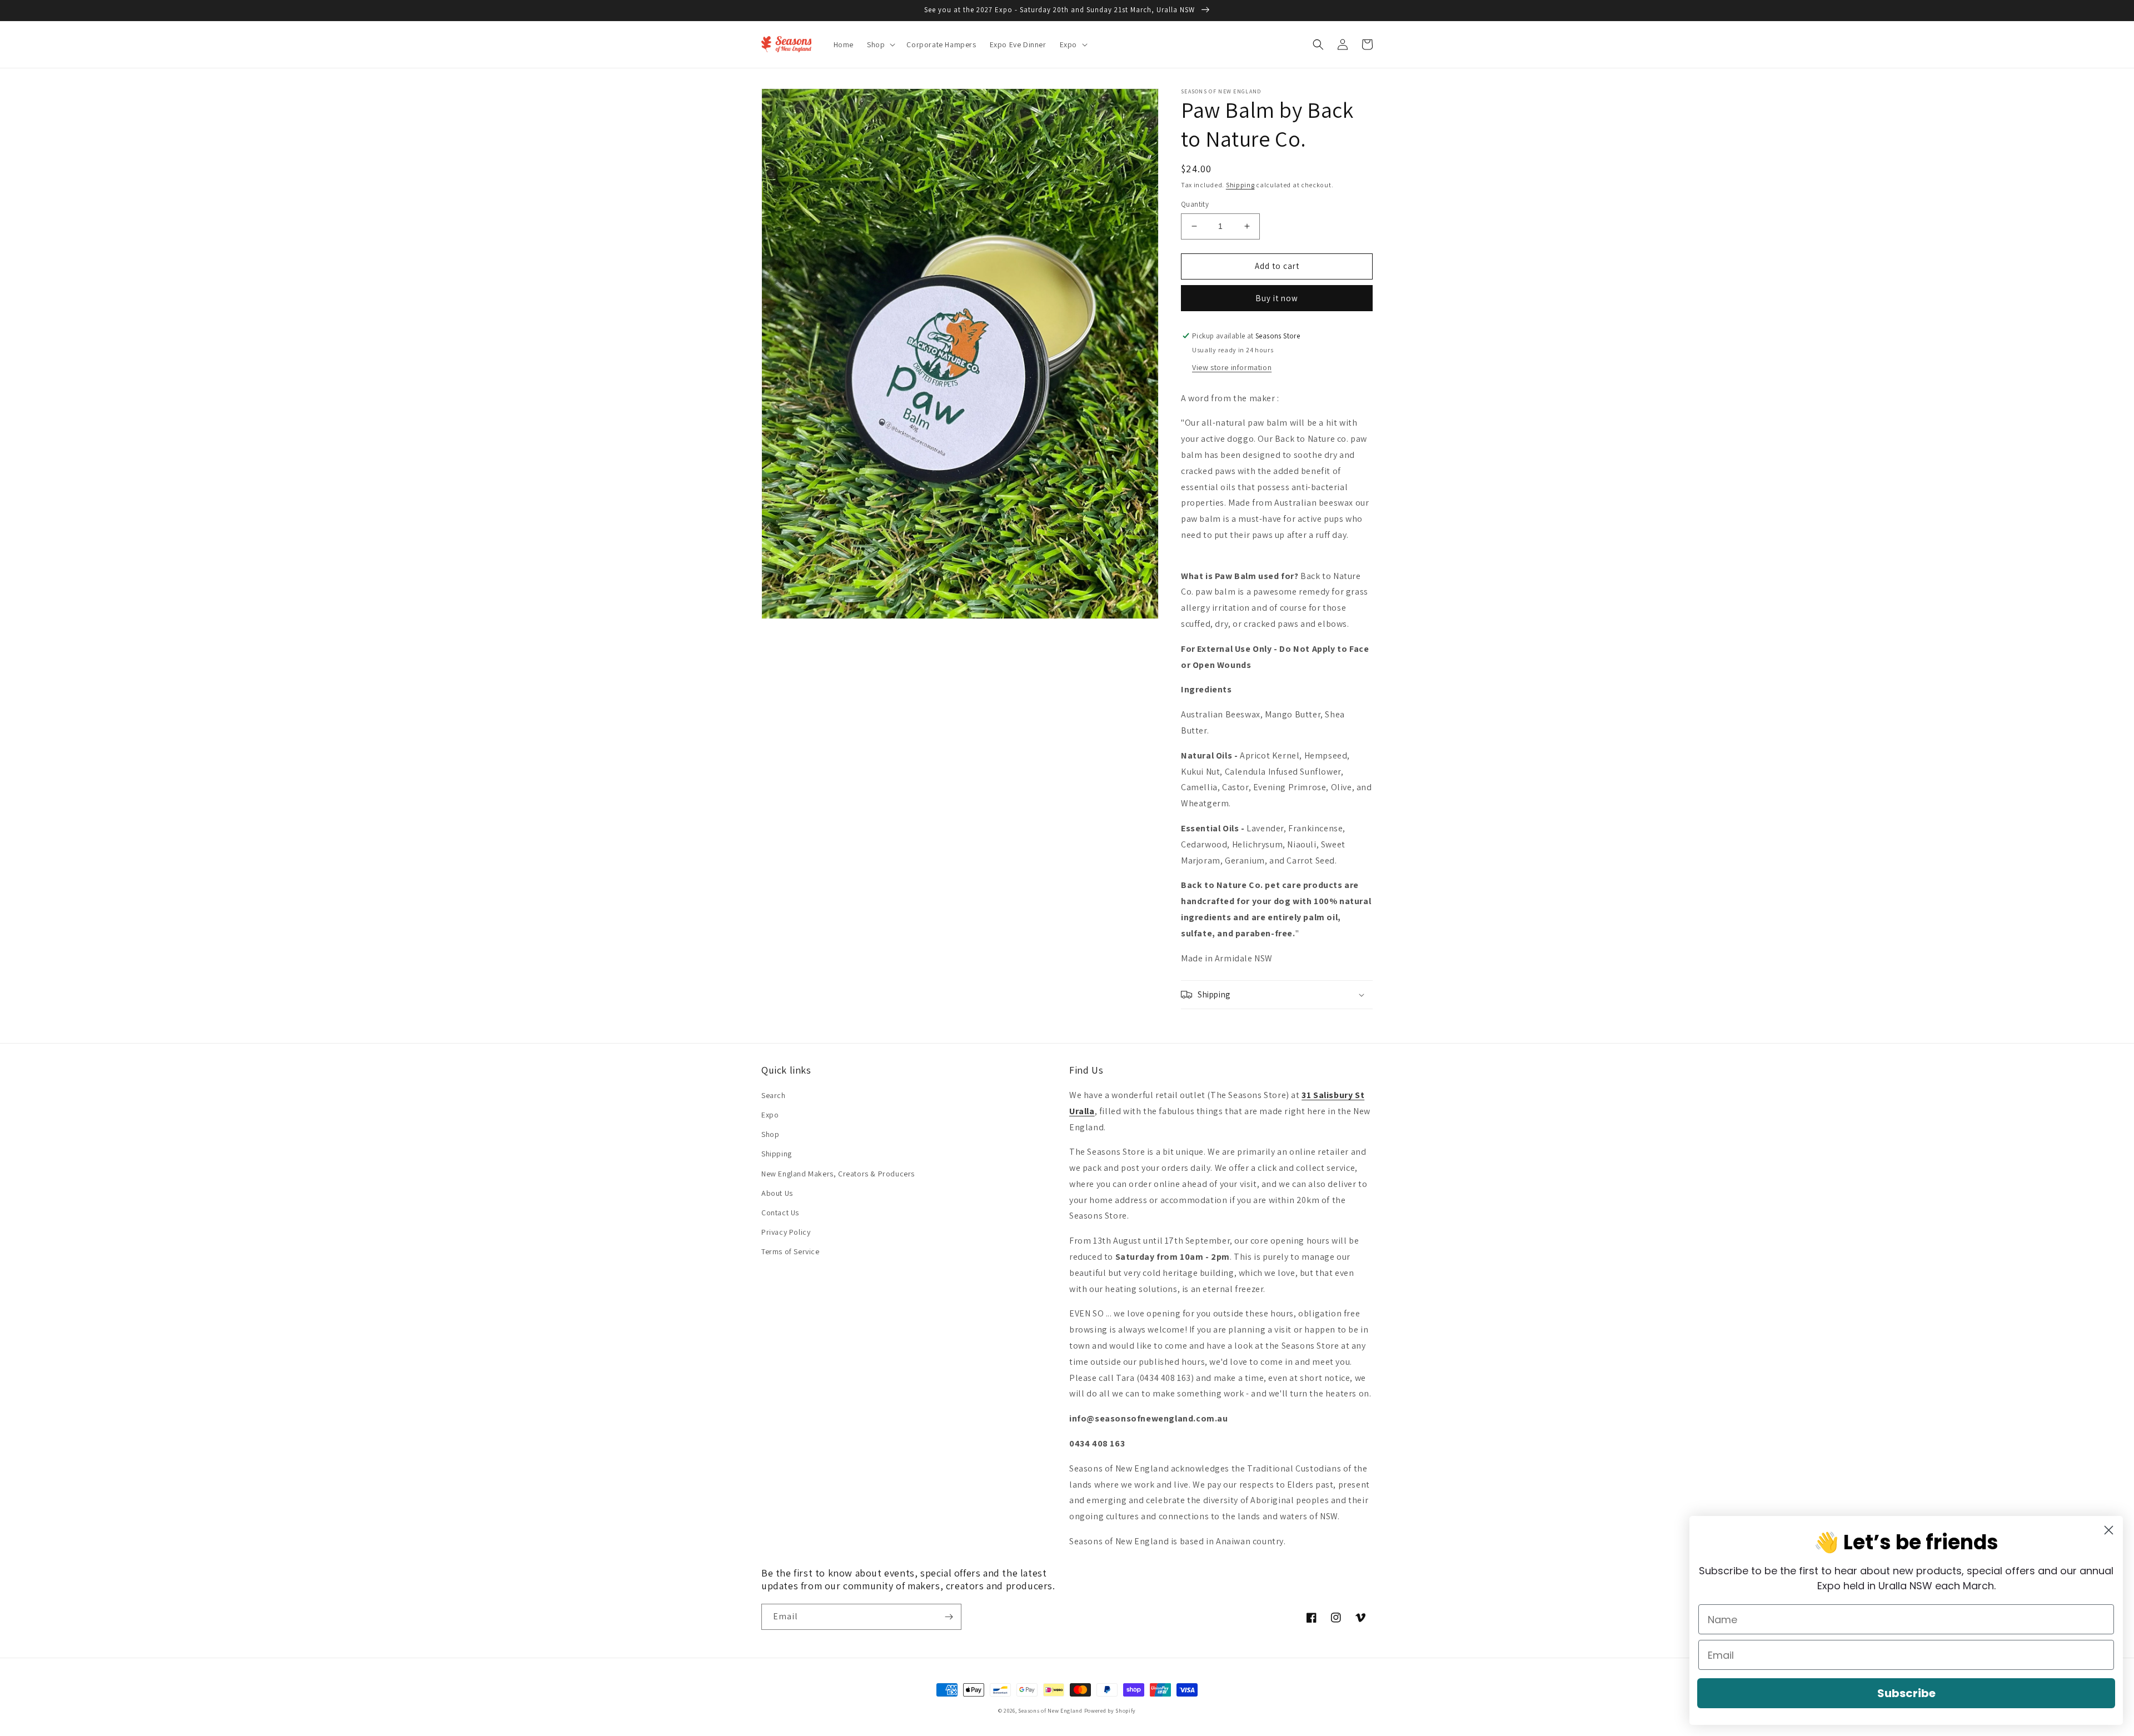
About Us (777, 1193)
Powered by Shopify (1110, 1711)
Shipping (1240, 185)
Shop (770, 1134)
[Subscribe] (949, 1617)
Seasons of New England (1050, 1711)
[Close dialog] (2109, 1530)
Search (774, 1095)
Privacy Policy (786, 1232)
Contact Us (780, 1213)
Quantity (1195, 204)
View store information (1232, 367)
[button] (880, 44)
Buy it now (1277, 298)
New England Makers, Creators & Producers (838, 1174)
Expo (770, 1115)
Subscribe (1906, 1693)
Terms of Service (791, 1251)
